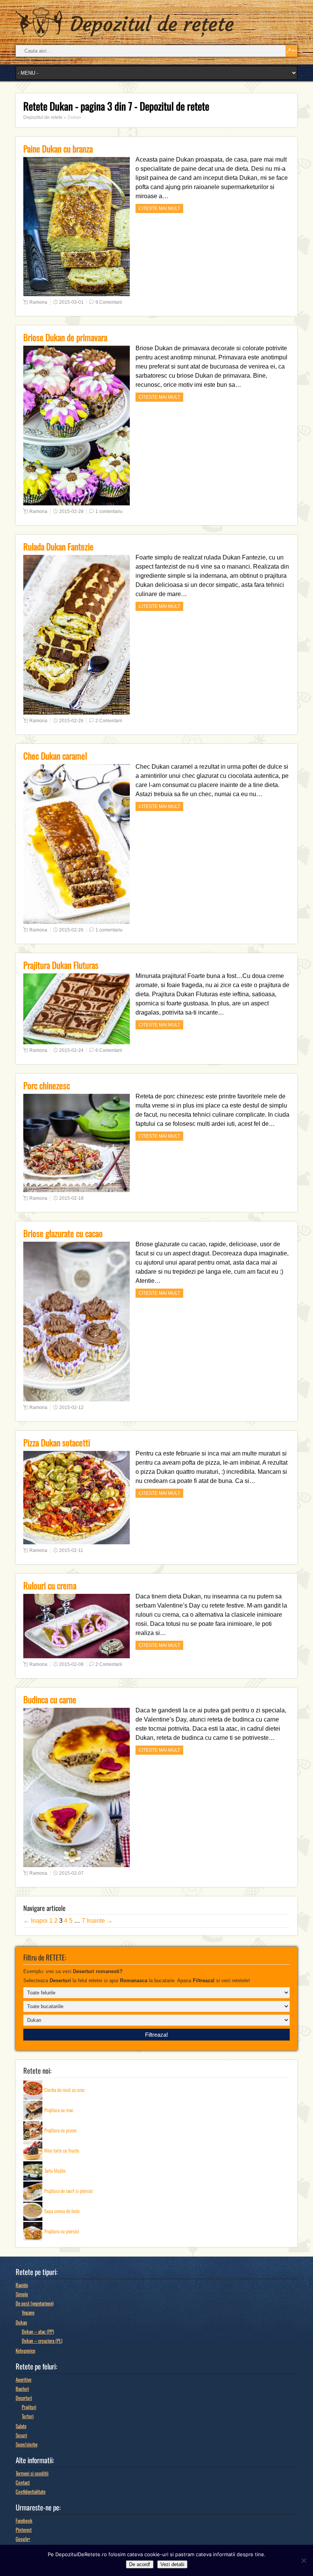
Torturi (28, 2416)
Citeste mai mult (159, 208)
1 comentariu (109, 511)
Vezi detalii (172, 2564)
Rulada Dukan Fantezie (58, 547)
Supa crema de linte (62, 2211)
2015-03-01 (71, 302)
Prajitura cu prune (60, 2130)
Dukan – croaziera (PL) (42, 2340)
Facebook (24, 2520)
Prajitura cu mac (59, 2110)
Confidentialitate (31, 2491)
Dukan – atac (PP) (38, 2331)
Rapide (22, 2285)
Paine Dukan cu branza (58, 149)
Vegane (28, 2312)
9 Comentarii (109, 302)
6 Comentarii (109, 1050)
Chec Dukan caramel (55, 756)
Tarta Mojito (55, 2170)
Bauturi (22, 2388)
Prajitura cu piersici (62, 2231)
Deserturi (24, 2398)
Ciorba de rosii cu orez (65, 2089)
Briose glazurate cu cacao (63, 1233)
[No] (303, 2560)
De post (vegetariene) (35, 2303)
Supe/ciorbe (27, 2444)
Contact (23, 2482)
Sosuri (21, 2435)
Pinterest (24, 2530)
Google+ (23, 2539)
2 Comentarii (109, 721)
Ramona (38, 302)
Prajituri (29, 2407)
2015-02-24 (71, 1050)
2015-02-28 (71, 511)
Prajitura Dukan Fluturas (61, 965)
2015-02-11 (71, 1550)
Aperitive (23, 2379)
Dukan (21, 2322)
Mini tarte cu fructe (62, 2150)
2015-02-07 (71, 1873)
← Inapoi (35, 1921)
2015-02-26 (71, 721)
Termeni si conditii (32, 2473)
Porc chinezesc (47, 1085)
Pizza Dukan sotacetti (57, 1443)
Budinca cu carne (50, 1699)
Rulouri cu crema (50, 1585)
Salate (21, 2426)
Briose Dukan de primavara (65, 337)
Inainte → (100, 1921)
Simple (22, 2294)
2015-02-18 (71, 1198)
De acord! (140, 2564)
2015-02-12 (71, 1407)
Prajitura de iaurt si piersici (69, 2190)
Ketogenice (25, 2350)
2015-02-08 (71, 1664)
